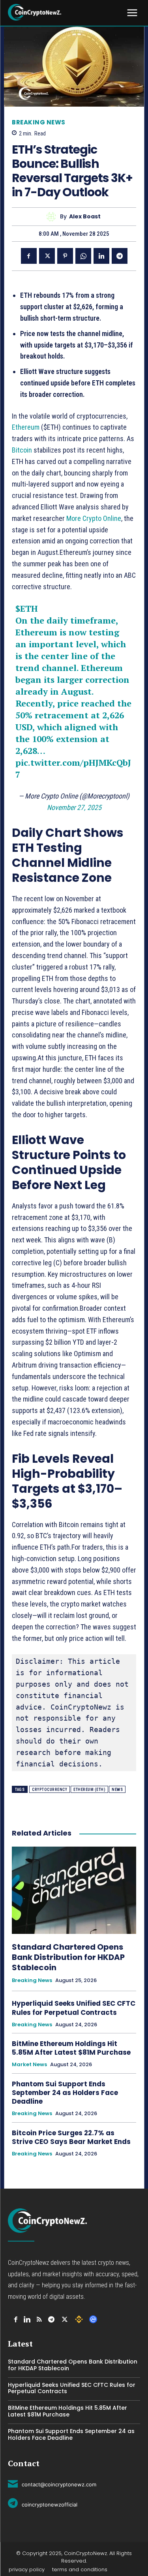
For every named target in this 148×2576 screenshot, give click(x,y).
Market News (29, 2065)
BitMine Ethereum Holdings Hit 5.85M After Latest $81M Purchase (72, 2048)
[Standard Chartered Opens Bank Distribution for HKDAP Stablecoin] (74, 1890)
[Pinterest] (65, 256)
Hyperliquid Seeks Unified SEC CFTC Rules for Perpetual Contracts (74, 2008)
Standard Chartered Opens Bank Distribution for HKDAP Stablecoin (68, 1957)
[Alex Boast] (53, 217)
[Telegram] (120, 256)
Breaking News (39, 122)
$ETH (27, 608)
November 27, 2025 (74, 807)
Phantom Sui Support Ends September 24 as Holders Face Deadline (65, 2093)
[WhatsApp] (83, 256)
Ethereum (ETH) (89, 1790)
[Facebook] (29, 256)
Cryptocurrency (50, 1790)
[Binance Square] (79, 2319)
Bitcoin (23, 450)
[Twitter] (47, 256)
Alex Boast (85, 217)
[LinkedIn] (27, 2320)
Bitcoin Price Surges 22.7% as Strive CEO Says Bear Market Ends (71, 2137)
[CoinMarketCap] (93, 2319)
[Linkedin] (101, 256)
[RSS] (39, 2320)
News (117, 1790)
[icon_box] (52, 2483)
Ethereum (26, 427)
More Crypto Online (94, 518)
